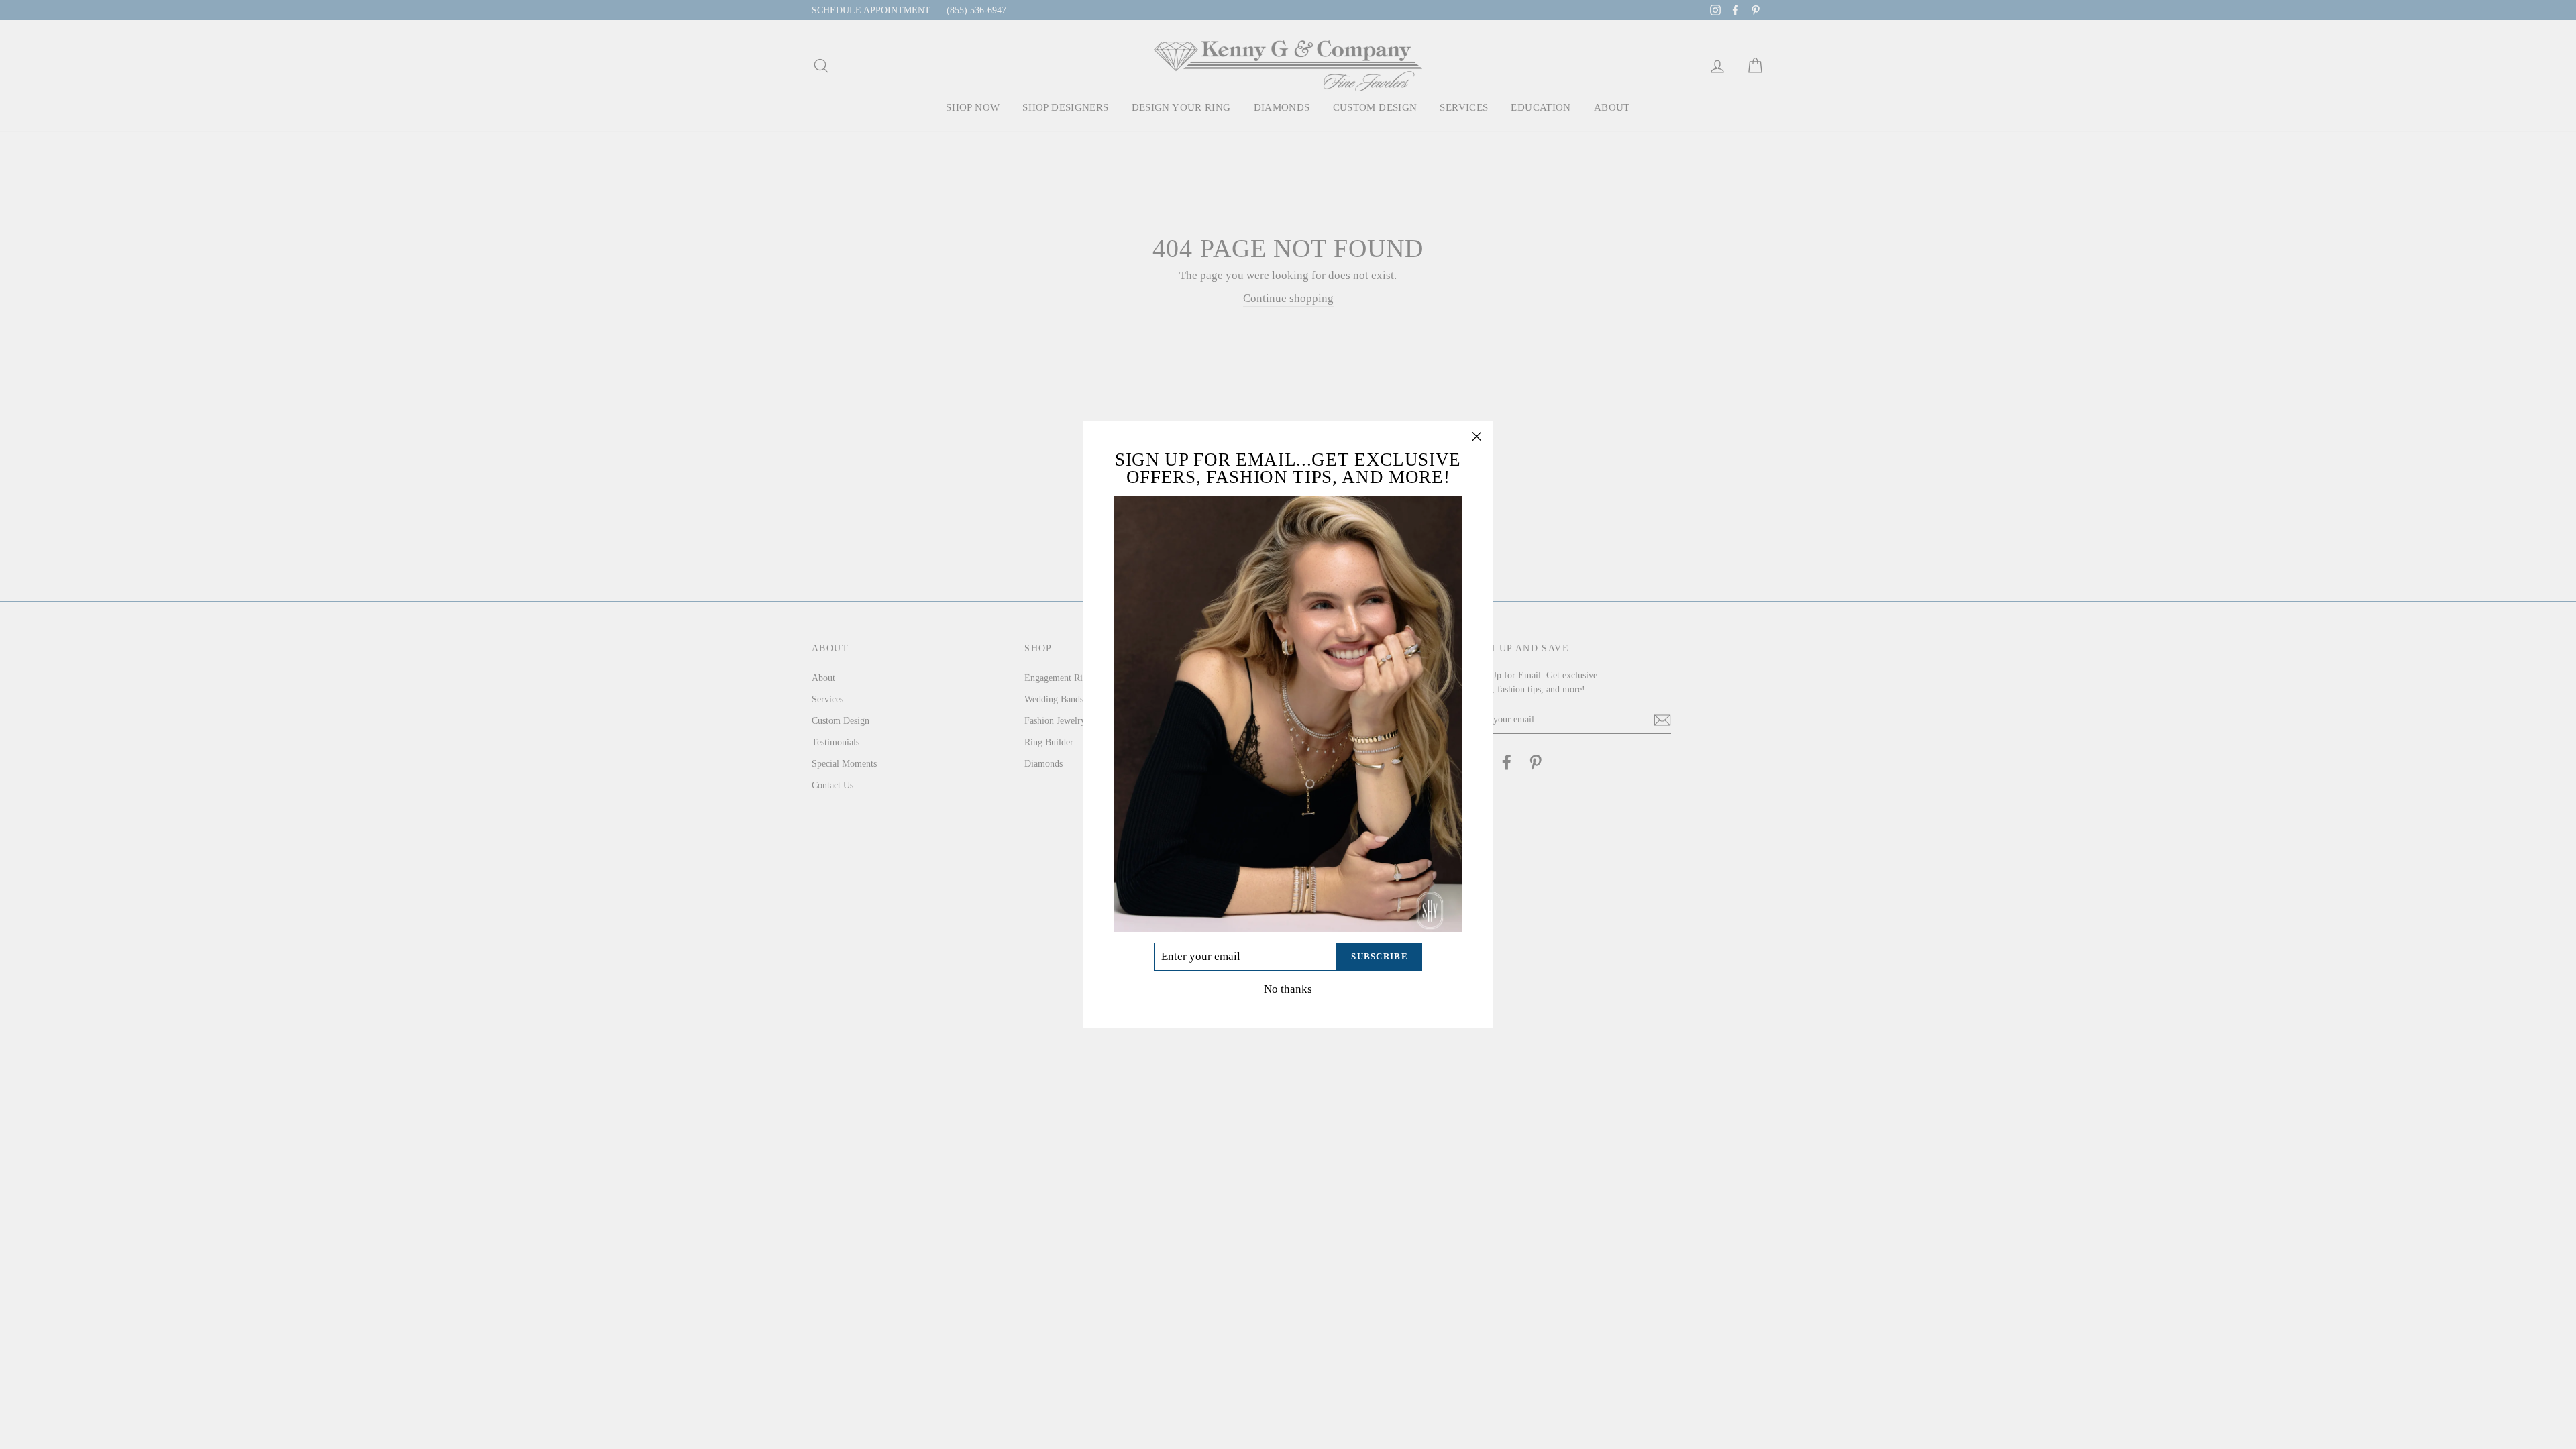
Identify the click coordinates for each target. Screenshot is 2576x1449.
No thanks (1288, 989)
